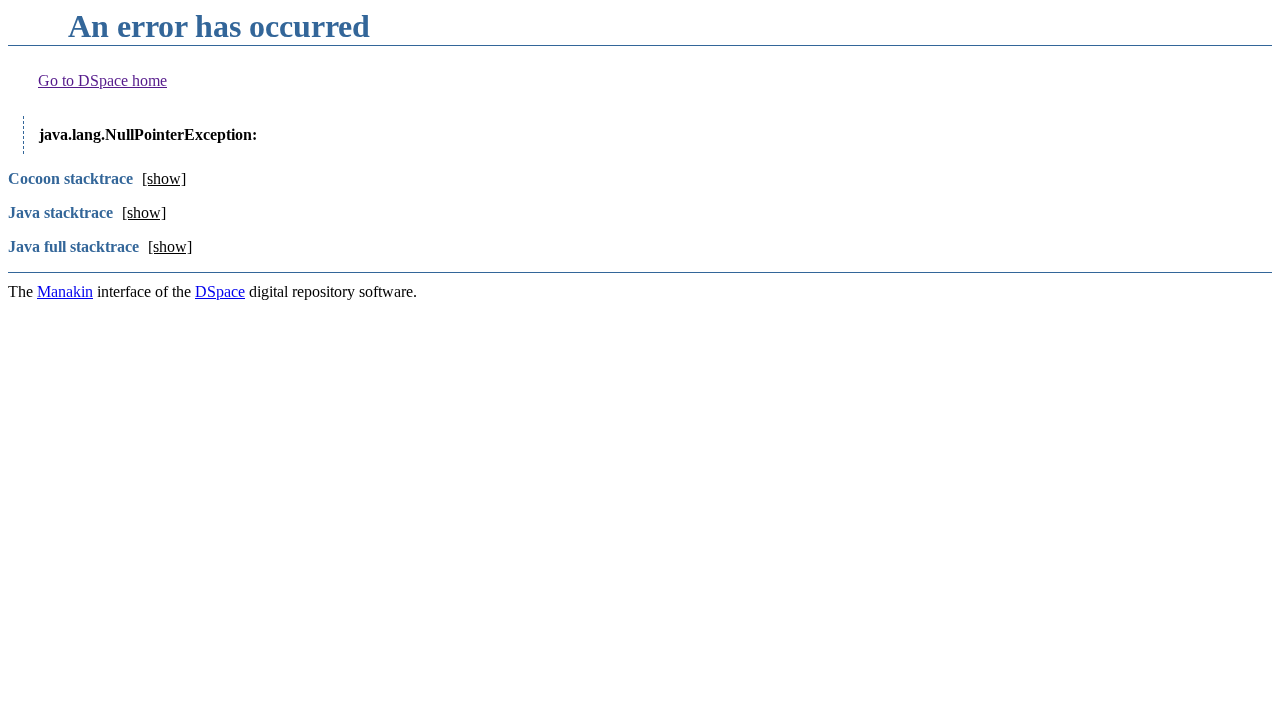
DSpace (220, 291)
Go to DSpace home (102, 80)
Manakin (65, 291)
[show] (164, 178)
